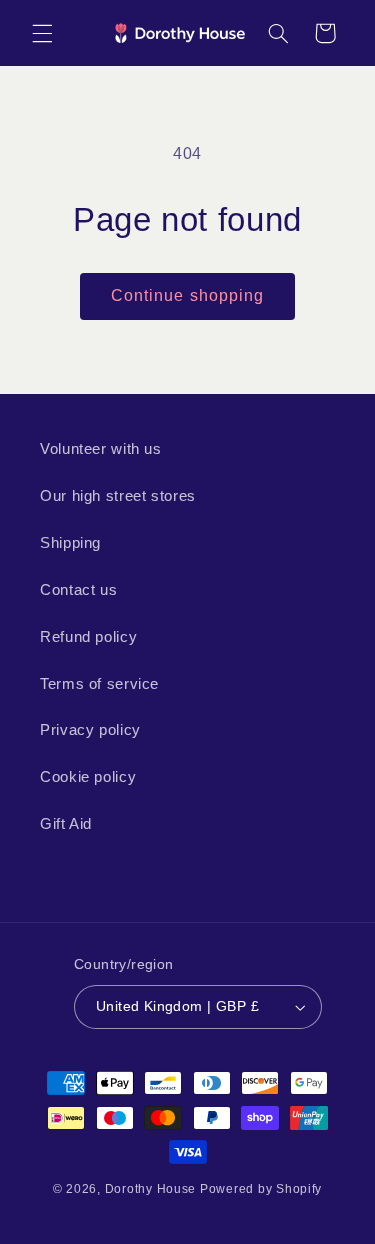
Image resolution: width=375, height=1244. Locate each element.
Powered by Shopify (261, 1189)
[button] (42, 33)
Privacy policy (90, 730)
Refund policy (88, 637)
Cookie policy (88, 777)
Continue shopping (187, 295)
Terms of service (99, 684)
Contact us (78, 590)
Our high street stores (118, 496)
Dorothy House (151, 1189)
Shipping (70, 543)
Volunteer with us (101, 449)
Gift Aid (66, 824)
